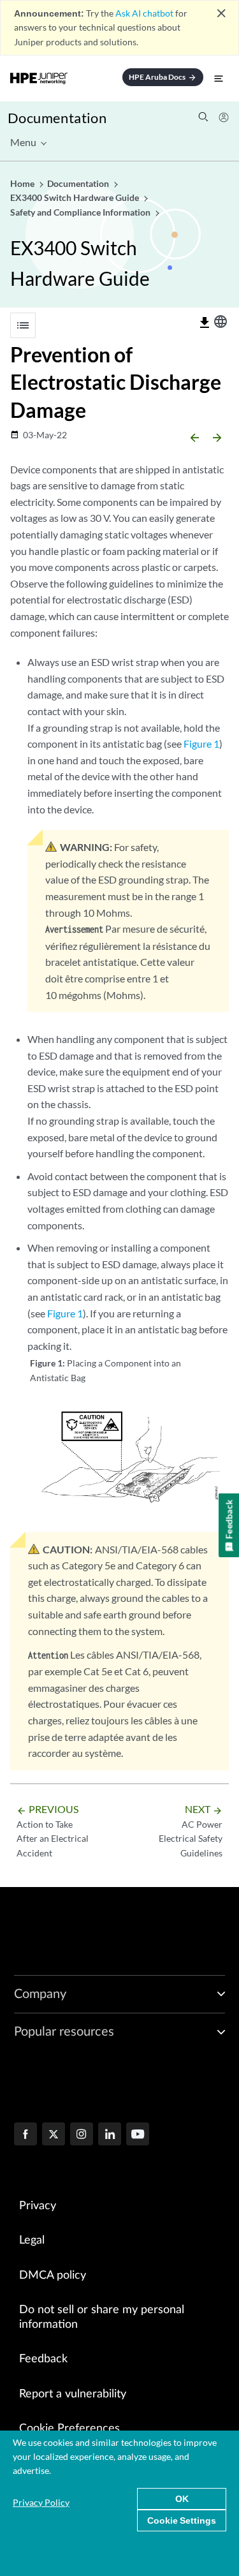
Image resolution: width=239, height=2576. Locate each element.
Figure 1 (201, 744)
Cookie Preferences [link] (69, 2429)
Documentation (57, 118)
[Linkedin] (110, 2135)
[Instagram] (82, 2135)
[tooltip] (205, 323)
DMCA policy (53, 2276)
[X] (54, 2135)
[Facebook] (25, 2135)
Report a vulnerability (73, 2394)
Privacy (38, 2206)
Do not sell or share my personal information (102, 2317)
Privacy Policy (41, 2502)
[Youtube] (138, 2135)
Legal (32, 2240)
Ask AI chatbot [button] (144, 13)
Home (23, 183)
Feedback (43, 2359)
